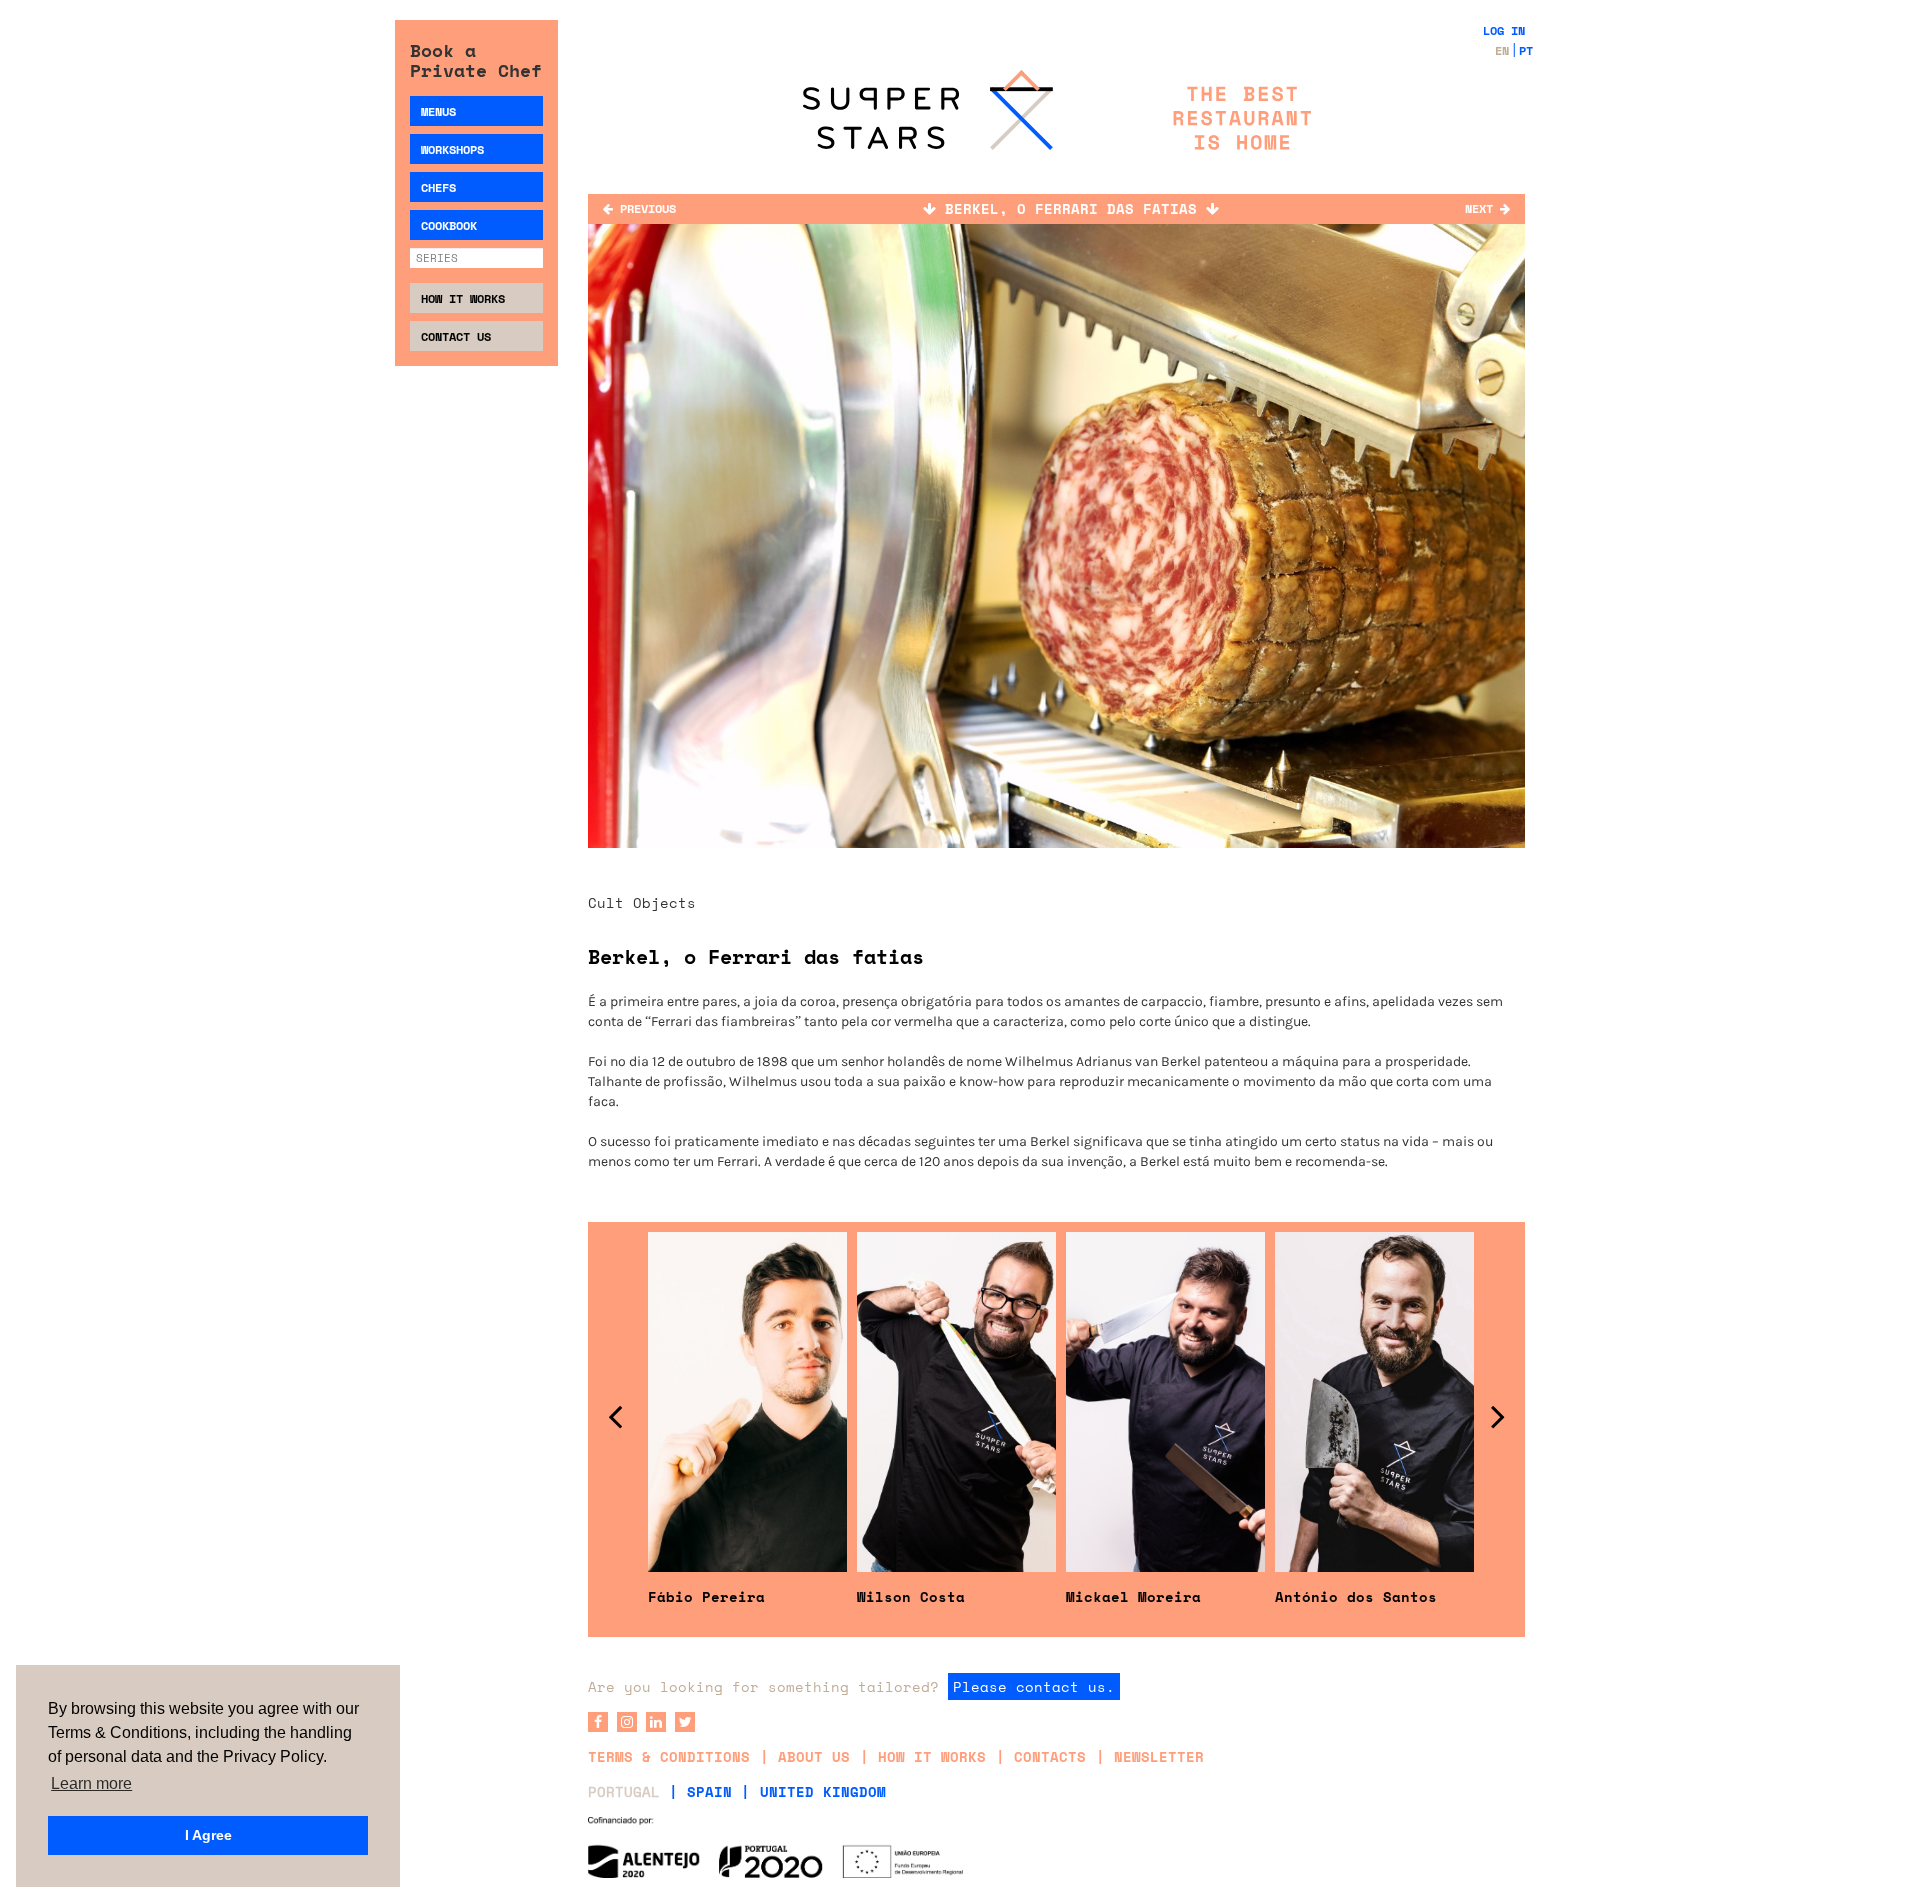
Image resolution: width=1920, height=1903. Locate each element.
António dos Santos (1356, 1596)
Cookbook (449, 225)
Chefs (438, 187)
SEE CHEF (748, 1256)
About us (814, 1756)
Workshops (452, 149)
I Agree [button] (208, 1835)
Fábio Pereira (706, 1596)
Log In (1504, 30)
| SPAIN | (709, 1791)
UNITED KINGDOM (823, 1791)
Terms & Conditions (669, 1756)
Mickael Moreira (1133, 1596)
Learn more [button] (91, 1783)
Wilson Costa (911, 1596)
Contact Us (456, 336)
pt (1526, 50)
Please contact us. (1034, 1686)
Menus (438, 111)
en (1502, 50)
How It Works (463, 298)
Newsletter (1159, 1756)
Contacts (1050, 1756)
